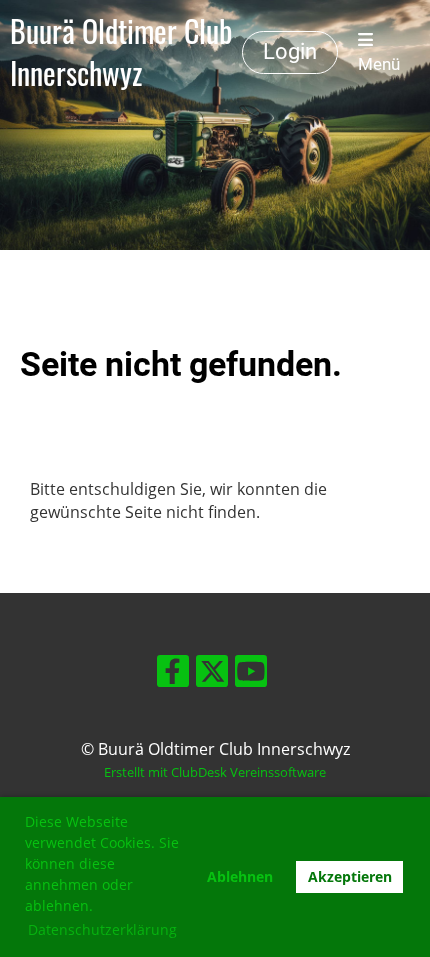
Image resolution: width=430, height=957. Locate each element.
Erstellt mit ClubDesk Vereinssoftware (215, 772)
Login (290, 51)
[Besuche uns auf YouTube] (251, 674)
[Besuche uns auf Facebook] (173, 674)
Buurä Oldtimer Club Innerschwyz (121, 52)
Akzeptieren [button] (350, 876)
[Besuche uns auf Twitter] (212, 674)
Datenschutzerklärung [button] (102, 929)
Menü (379, 64)
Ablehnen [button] (240, 876)
